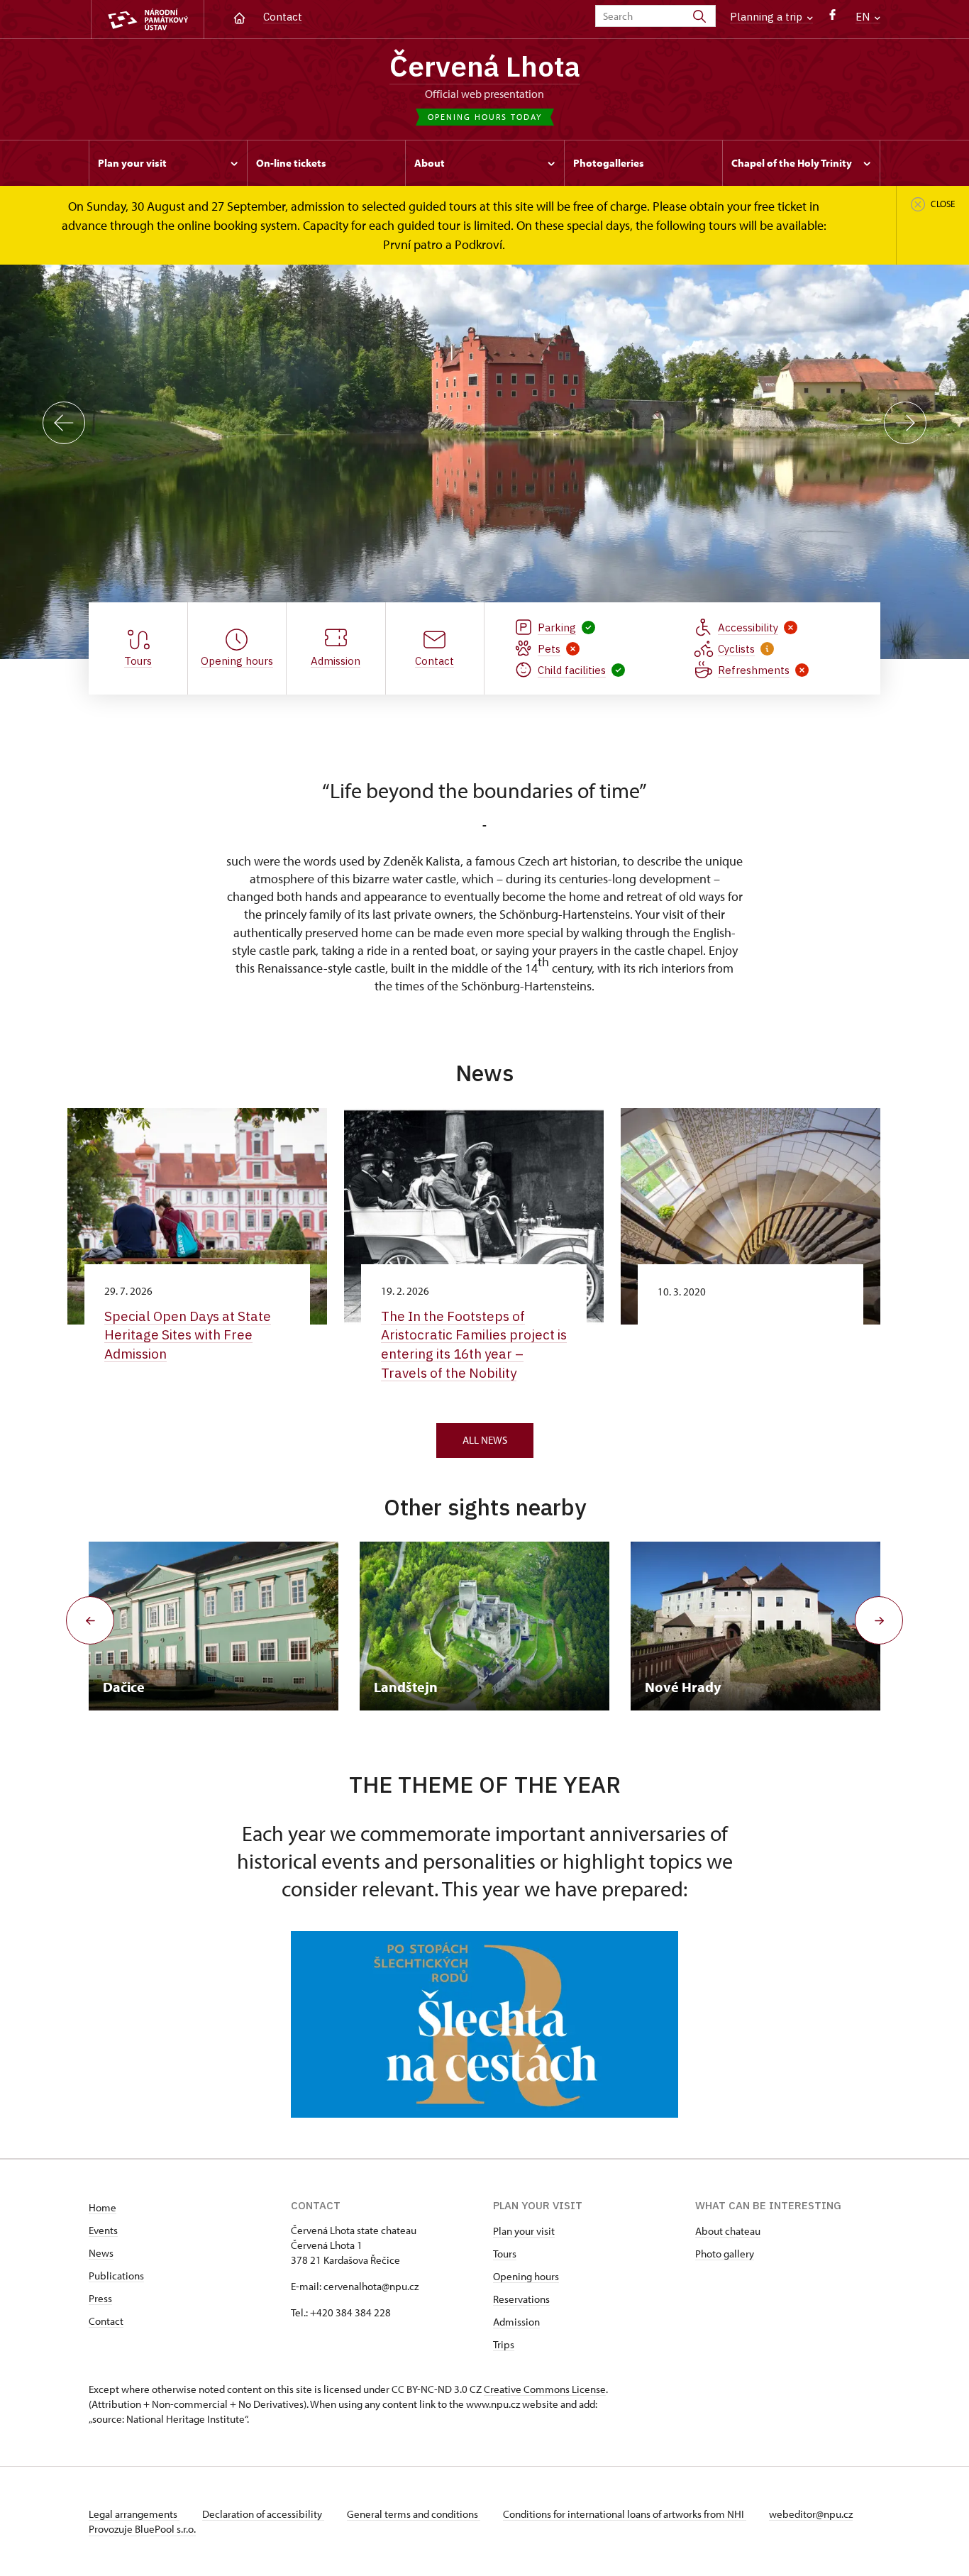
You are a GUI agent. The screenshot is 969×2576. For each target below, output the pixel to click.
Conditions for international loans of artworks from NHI (625, 2514)
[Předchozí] (64, 423)
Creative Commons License (545, 2389)
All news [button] (485, 1440)
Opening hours (526, 2276)
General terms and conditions (414, 2514)
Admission (516, 2322)
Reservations (521, 2299)
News (101, 2253)
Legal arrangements (134, 2514)
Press (100, 2298)
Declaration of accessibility (263, 2514)
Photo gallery (725, 2254)
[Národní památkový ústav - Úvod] (148, 20)
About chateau (728, 2231)
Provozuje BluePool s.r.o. (142, 2529)
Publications (116, 2276)
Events (103, 2230)
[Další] (905, 423)
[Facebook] (832, 18)
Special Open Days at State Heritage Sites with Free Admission (188, 1335)
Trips (504, 2344)
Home (103, 2207)
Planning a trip (768, 17)
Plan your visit (524, 2231)
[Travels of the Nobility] (484, 2025)
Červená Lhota (485, 66)
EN (864, 17)
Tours (505, 2254)
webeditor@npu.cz (811, 2514)
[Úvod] (239, 17)
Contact (283, 17)
